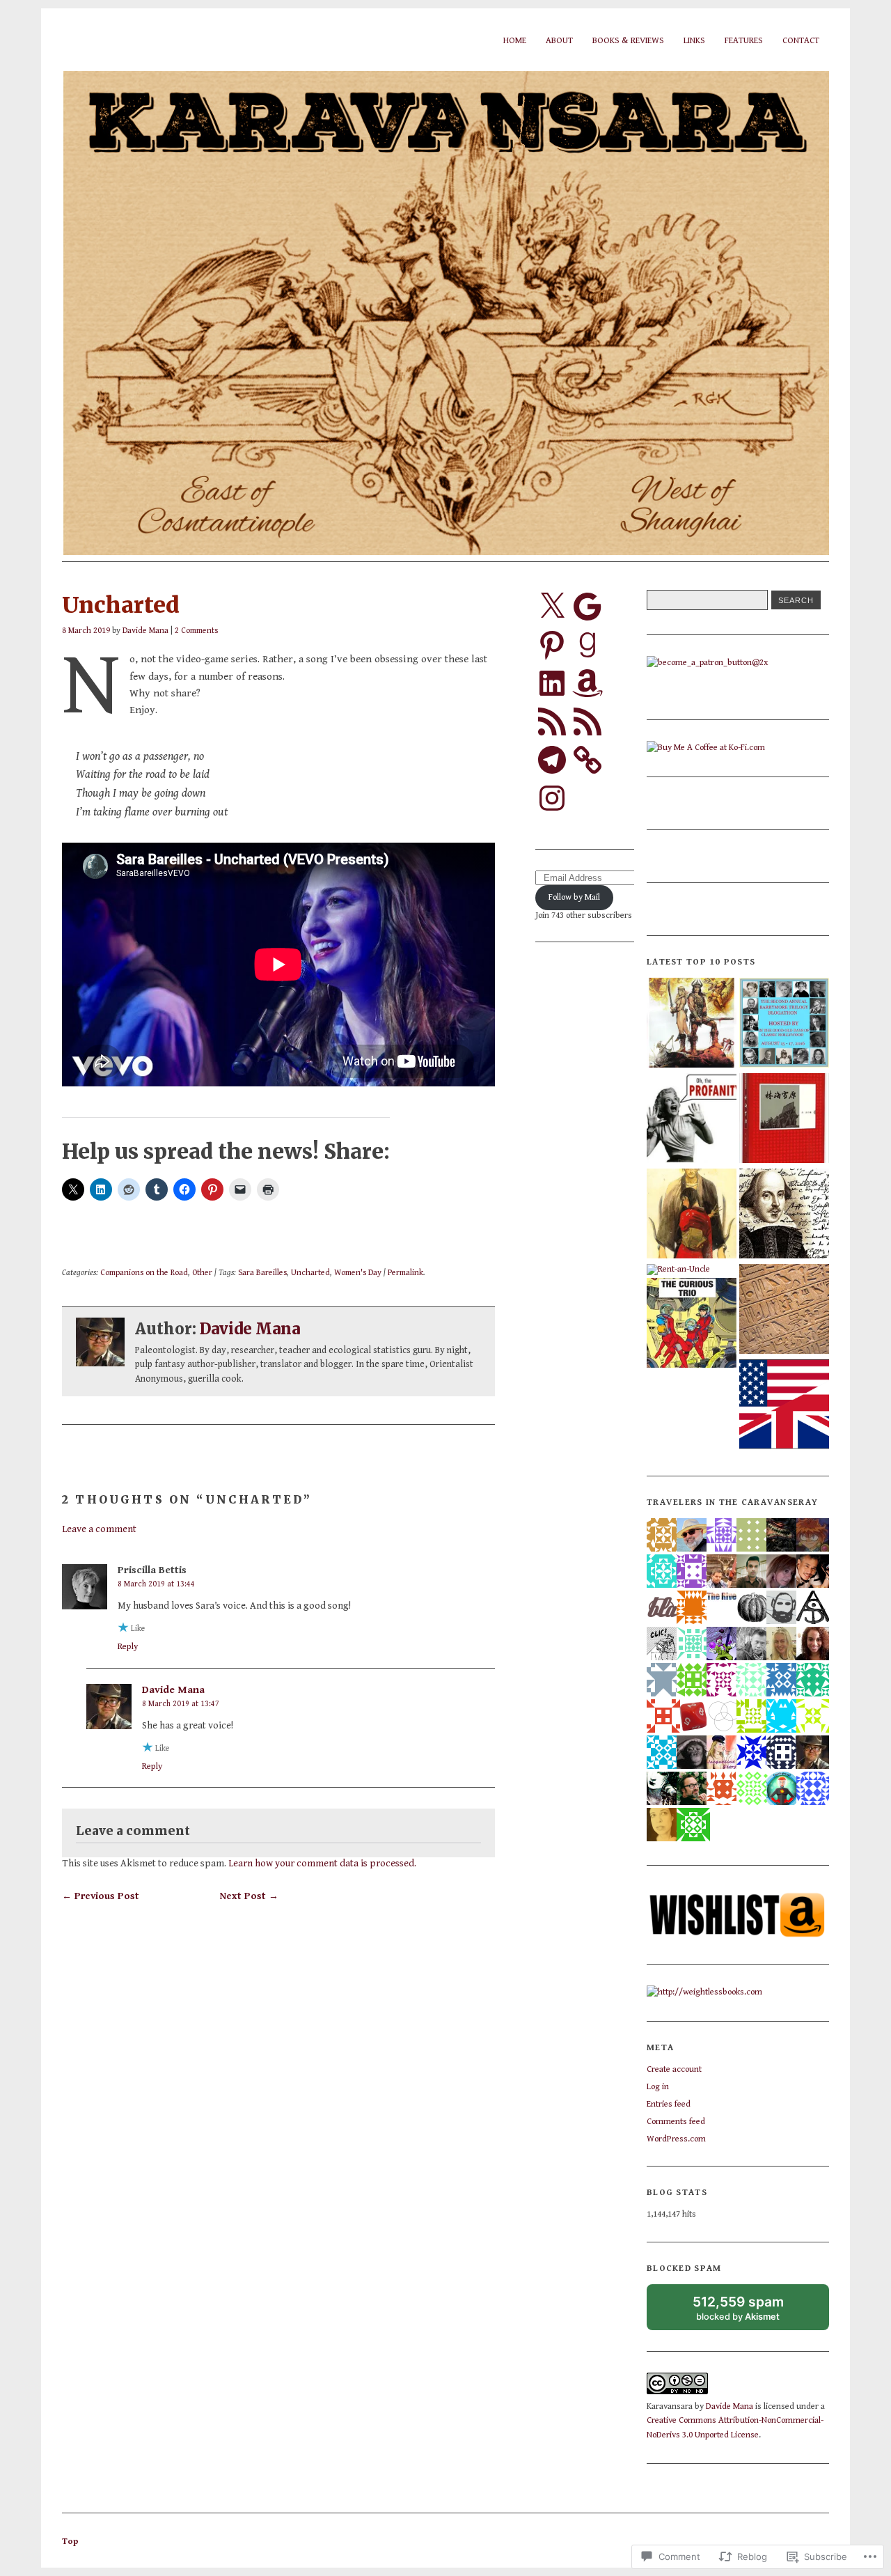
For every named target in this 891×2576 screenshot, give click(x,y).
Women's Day (358, 1272)
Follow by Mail (574, 897)
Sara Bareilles (262, 1272)
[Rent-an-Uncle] (678, 1270)
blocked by (751, 2312)
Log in (658, 2087)
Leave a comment (99, 1529)
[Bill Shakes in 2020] (784, 1215)
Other (202, 1272)
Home (515, 41)
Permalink (405, 1272)
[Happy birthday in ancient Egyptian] (784, 1310)
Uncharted (310, 1272)
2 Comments (196, 630)
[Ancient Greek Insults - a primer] (692, 1119)
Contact (801, 41)
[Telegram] (552, 760)
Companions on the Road (144, 1272)
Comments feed (676, 2122)
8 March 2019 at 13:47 (181, 1704)
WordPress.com (676, 2139)
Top (70, 2542)
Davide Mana (145, 630)
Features (744, 41)
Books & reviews (628, 41)
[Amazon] (588, 683)
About (559, 41)
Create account (674, 2069)
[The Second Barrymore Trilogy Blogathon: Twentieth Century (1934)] (784, 1024)
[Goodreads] (588, 645)
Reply (128, 1647)
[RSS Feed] (552, 721)
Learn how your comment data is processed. (322, 1863)
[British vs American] (784, 1406)
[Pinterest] (552, 645)
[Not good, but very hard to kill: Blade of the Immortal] (692, 1215)
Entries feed (669, 2104)
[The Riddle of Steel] (692, 1024)
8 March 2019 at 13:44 (156, 1584)
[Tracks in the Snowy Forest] (784, 1119)
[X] (552, 607)
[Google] (588, 607)
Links (694, 41)
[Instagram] (552, 798)
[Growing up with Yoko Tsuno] (692, 1324)
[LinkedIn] (552, 683)
